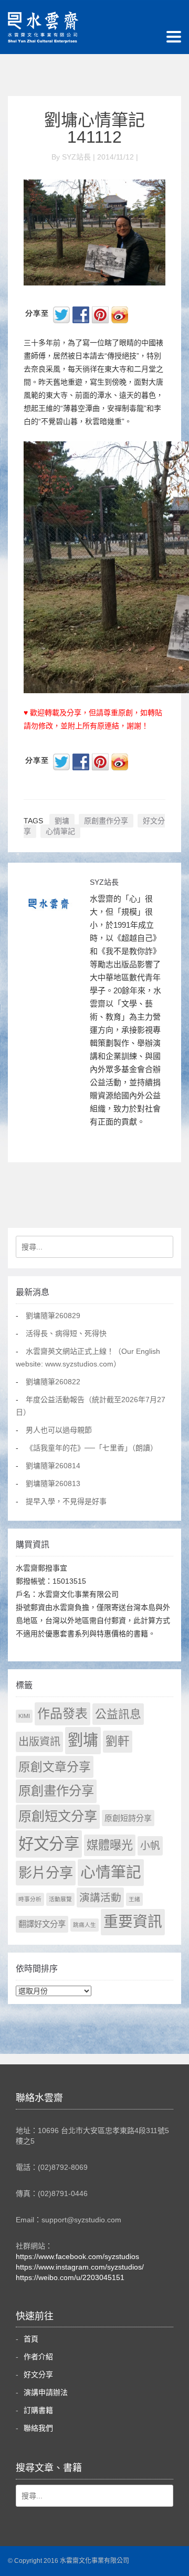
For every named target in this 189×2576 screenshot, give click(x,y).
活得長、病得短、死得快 (66, 1333)
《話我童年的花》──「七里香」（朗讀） (92, 1448)
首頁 (31, 2339)
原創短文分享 (58, 1816)
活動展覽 (60, 1899)
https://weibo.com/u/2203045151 (70, 2277)
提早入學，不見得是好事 (66, 1501)
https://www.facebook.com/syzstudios (77, 2256)
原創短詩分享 (128, 1818)
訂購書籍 (38, 2410)
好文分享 (49, 1844)
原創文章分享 (55, 1767)
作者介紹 (38, 2357)
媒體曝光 (110, 1845)
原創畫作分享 (106, 821)
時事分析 (30, 1899)
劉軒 (118, 1741)
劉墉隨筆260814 (53, 1466)
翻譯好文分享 (42, 1924)
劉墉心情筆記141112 (94, 129)
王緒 (134, 1899)
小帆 (150, 1846)
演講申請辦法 (46, 2392)
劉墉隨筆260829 (53, 1316)
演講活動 (100, 1897)
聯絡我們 (38, 2428)
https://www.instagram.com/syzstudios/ (80, 2267)
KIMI (24, 1716)
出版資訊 (39, 1742)
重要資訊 (133, 1922)
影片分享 (46, 1873)
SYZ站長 (104, 882)
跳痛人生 (85, 1925)
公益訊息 (118, 1714)
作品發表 (62, 1714)
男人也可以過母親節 (59, 1430)
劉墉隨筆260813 (53, 1483)
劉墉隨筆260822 (53, 1382)
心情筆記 (60, 831)
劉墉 (62, 821)
